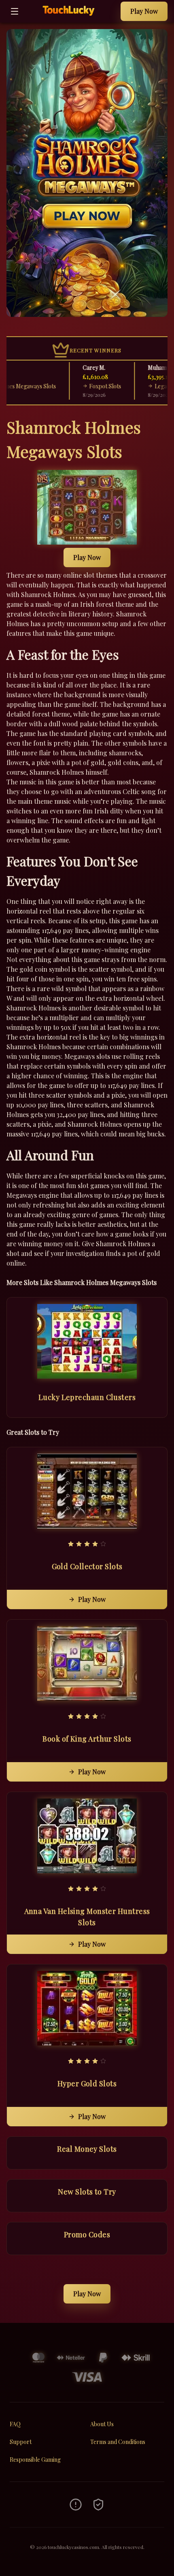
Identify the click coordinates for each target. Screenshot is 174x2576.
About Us (102, 2424)
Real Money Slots (87, 2149)
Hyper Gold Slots (87, 2083)
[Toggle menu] (15, 11)
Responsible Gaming (35, 2460)
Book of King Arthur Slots (87, 1739)
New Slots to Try (87, 2192)
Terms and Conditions (118, 2442)
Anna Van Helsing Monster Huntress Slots (87, 1917)
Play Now (144, 11)
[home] (72, 17)
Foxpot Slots (89, 386)
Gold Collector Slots (87, 1566)
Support (21, 2442)
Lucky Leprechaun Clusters (87, 1397)
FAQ (15, 2424)
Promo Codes (87, 2234)
